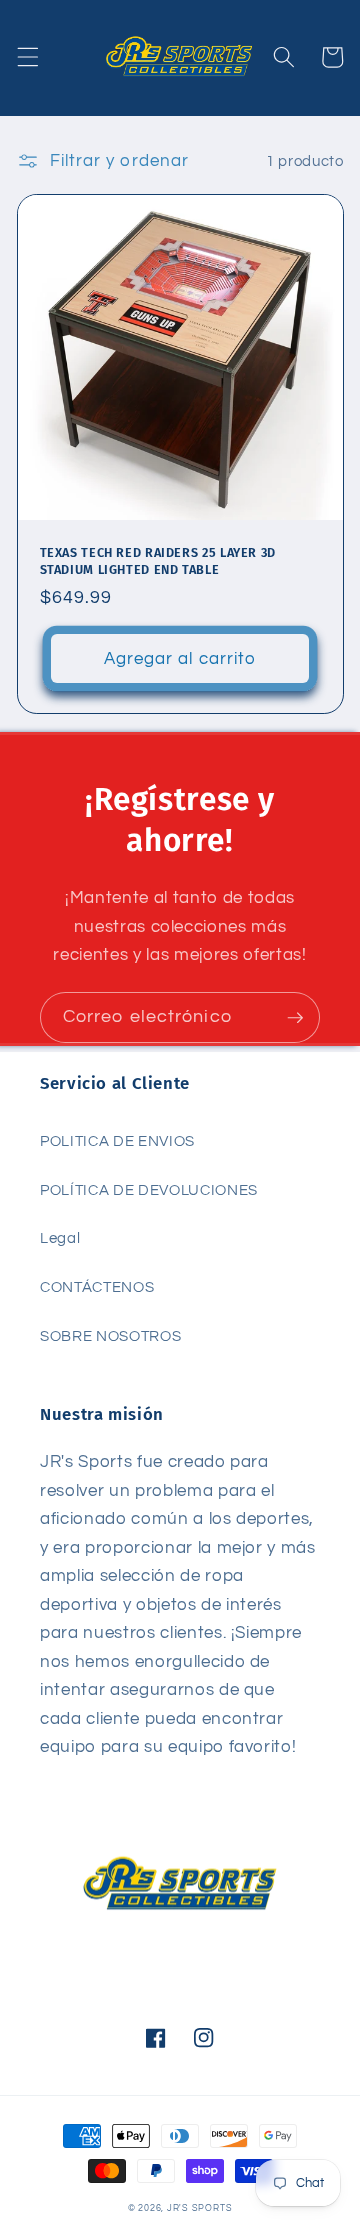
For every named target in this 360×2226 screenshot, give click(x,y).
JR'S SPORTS (199, 2208)
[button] (27, 57)
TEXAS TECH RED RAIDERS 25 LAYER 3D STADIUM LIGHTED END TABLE (158, 560)
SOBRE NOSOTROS (110, 1336)
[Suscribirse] (295, 1018)
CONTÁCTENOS (97, 1287)
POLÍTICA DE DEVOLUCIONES (149, 1190)
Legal (60, 1238)
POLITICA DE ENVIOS (117, 1141)
